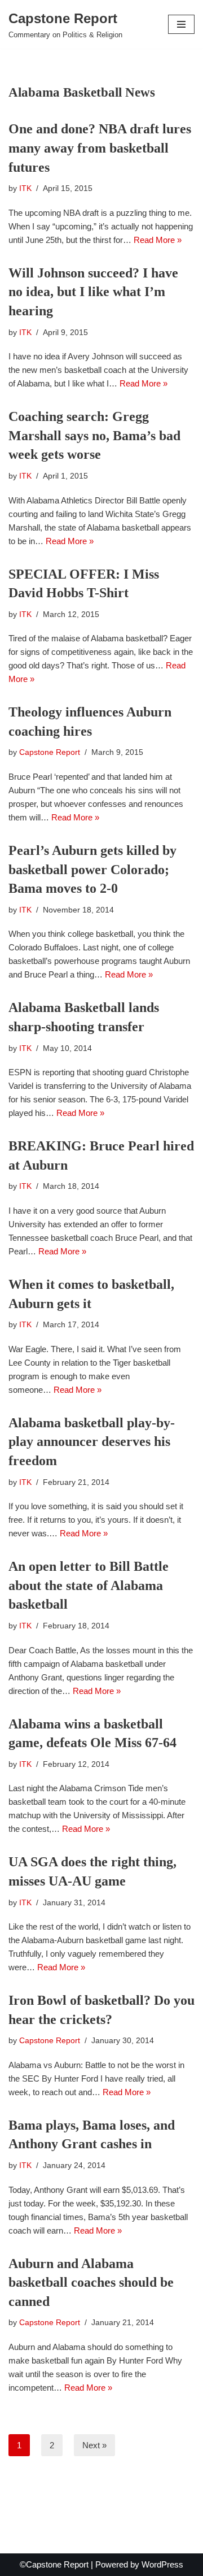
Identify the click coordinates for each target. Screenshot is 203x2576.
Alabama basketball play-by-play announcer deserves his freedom (92, 1442)
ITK (25, 188)
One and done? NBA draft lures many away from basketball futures (100, 148)
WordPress (162, 2564)
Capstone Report (50, 752)
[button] (181, 24)
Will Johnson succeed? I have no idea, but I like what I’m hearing (93, 292)
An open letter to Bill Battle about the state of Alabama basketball (89, 1585)
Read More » (158, 240)
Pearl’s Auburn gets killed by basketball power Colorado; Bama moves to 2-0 (92, 869)
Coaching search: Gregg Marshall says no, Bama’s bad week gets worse (94, 435)
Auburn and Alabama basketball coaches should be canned (91, 2282)
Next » (94, 2445)
